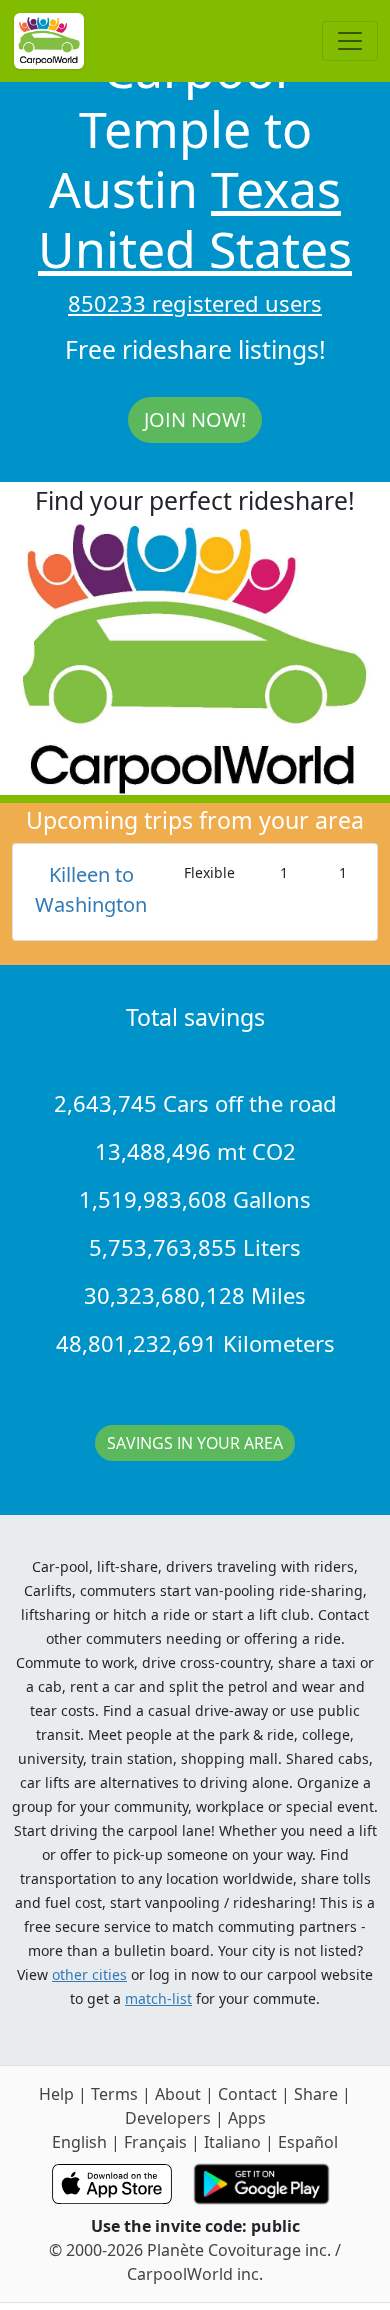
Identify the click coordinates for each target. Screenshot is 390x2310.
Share (316, 2094)
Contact (247, 2094)
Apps (247, 2118)
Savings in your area (195, 1443)
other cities (89, 1974)
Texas (276, 189)
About (178, 2094)
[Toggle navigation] (350, 41)
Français (155, 2142)
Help (56, 2094)
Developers (168, 2118)
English (79, 2142)
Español (308, 2142)
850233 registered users (195, 303)
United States (195, 249)
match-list (158, 1998)
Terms (114, 2094)
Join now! (195, 419)
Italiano (232, 2142)
